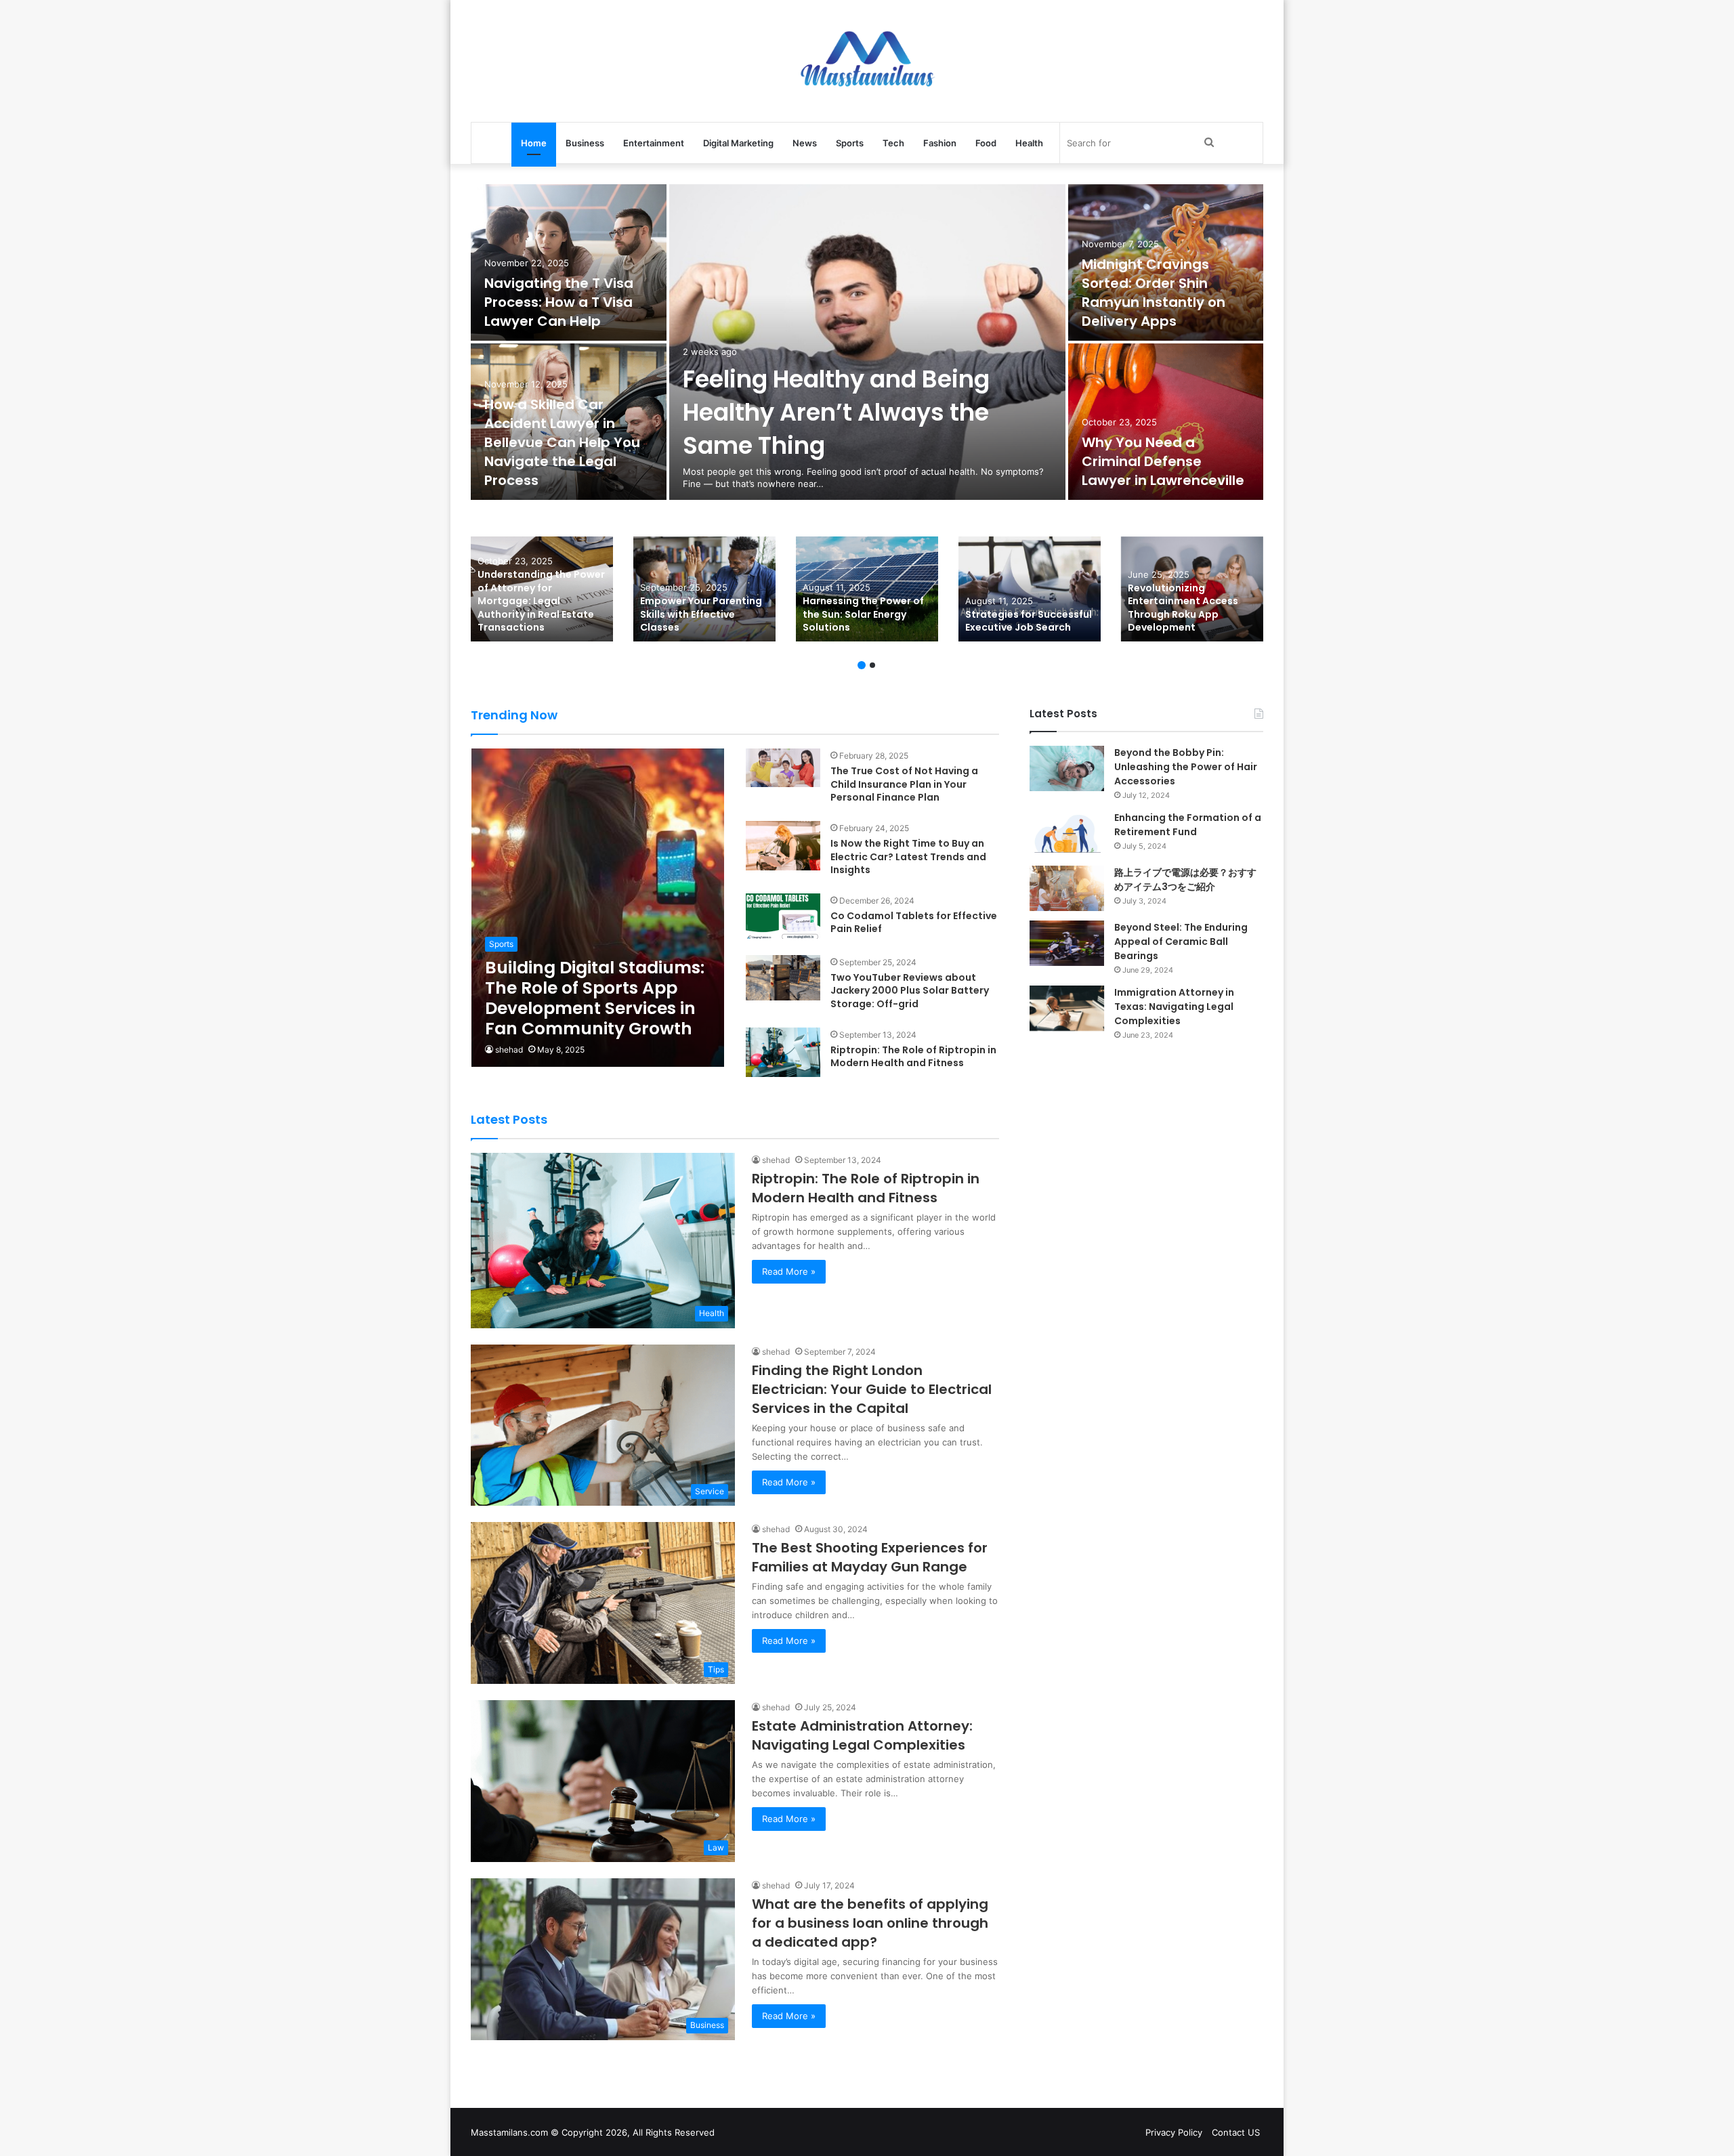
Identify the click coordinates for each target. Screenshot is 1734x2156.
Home (534, 143)
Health (1029, 143)
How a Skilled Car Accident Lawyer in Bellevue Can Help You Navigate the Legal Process (562, 442)
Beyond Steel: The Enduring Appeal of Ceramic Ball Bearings (1181, 942)
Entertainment (654, 143)
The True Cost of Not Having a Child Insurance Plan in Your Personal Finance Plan (904, 784)
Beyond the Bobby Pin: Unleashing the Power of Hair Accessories (1186, 767)
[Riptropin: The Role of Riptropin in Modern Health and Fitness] (783, 1052)
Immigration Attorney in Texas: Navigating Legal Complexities (1174, 1007)
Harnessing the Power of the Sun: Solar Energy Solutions (863, 614)
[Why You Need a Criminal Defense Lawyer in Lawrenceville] (1166, 422)
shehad (509, 1050)
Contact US (1236, 2132)
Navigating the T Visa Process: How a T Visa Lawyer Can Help (559, 302)
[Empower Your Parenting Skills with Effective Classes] (704, 589)
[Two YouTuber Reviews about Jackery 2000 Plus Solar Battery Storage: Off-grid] (783, 978)
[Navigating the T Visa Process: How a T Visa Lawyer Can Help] (569, 262)
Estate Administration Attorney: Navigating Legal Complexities (862, 1735)
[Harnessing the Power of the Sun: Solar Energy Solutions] (867, 589)
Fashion (940, 143)
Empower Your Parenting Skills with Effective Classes (701, 614)
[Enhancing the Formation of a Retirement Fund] (1067, 833)
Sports (850, 143)
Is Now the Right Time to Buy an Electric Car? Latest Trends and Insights (908, 857)
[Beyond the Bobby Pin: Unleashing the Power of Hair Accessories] (1067, 768)
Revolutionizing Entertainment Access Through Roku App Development (1183, 608)
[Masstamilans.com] (867, 61)
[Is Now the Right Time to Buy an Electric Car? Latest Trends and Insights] (783, 846)
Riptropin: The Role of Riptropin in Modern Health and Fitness (913, 1057)
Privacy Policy (1174, 2132)
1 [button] (862, 665)
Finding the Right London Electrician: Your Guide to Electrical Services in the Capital (872, 1389)
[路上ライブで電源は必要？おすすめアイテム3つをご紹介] (1067, 888)
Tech (893, 143)
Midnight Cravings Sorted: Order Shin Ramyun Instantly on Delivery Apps (1154, 293)
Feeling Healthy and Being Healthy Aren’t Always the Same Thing (836, 412)
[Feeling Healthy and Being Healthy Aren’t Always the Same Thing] (867, 342)
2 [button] (872, 665)
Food (986, 143)
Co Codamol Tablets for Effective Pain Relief (914, 923)
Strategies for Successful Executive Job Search (1029, 621)
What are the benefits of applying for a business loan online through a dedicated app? (870, 1923)
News (805, 143)
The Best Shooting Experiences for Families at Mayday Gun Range (870, 1557)
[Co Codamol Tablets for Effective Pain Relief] (783, 916)
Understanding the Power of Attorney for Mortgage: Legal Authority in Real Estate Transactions (541, 601)
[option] (867, 343)
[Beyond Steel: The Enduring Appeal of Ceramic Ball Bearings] (1067, 943)
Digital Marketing (738, 143)
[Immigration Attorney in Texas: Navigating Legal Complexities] (1067, 1008)
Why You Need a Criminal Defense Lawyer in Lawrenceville (1163, 461)
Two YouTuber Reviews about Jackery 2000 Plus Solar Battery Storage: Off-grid (910, 991)
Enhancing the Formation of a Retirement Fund (1188, 825)
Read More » (789, 1271)
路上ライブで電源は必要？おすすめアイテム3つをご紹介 (1185, 880)
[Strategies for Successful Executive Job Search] (1030, 589)
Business (585, 143)
